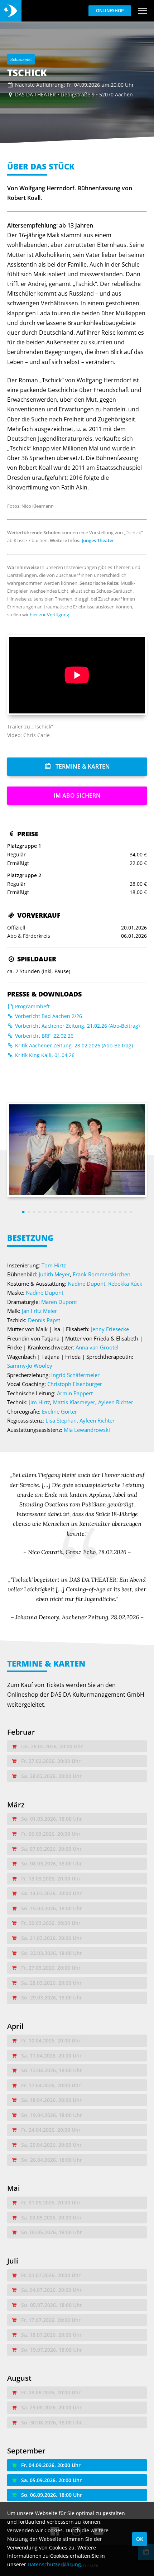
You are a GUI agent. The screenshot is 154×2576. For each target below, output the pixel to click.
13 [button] (88, 1212)
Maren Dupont (59, 1302)
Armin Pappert (75, 1393)
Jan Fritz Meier (39, 1311)
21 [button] (131, 1212)
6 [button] (50, 1212)
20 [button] (126, 1212)
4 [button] (40, 1212)
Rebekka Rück (125, 1284)
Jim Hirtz (40, 1402)
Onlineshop (110, 11)
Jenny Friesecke (110, 1329)
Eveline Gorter (59, 1411)
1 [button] (23, 1212)
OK (140, 2539)
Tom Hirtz (54, 1265)
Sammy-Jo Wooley (30, 1366)
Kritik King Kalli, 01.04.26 (44, 1055)
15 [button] (99, 1212)
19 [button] (120, 1212)
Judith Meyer (54, 1274)
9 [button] (66, 1212)
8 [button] (61, 1212)
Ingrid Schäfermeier (75, 1375)
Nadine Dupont (86, 1284)
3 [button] (34, 1212)
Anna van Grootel (97, 1347)
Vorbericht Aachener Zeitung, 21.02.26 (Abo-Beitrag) (77, 1026)
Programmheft (32, 1006)
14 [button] (93, 1212)
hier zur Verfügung (49, 615)
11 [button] (77, 1212)
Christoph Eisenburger (75, 1384)
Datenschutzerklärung (54, 2564)
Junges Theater (98, 540)
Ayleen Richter (116, 1402)
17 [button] (109, 1212)
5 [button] (45, 1212)
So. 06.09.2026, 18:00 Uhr (52, 2495)
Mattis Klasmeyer (74, 1402)
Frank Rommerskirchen (102, 1274)
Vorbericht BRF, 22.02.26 (44, 1036)
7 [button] (56, 1212)
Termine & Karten (82, 766)
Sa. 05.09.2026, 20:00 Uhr (51, 2480)
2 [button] (29, 1212)
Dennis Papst (44, 1320)
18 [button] (115, 1212)
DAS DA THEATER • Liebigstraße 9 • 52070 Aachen (74, 94)
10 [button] (72, 1212)
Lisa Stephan (61, 1420)
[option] (77, 1150)
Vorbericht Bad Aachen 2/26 (48, 1016)
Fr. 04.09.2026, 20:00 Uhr (51, 2465)
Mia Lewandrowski (87, 1430)
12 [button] (83, 1212)
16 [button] (104, 1212)
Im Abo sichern (77, 795)
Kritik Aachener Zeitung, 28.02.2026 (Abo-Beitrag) (73, 1045)
